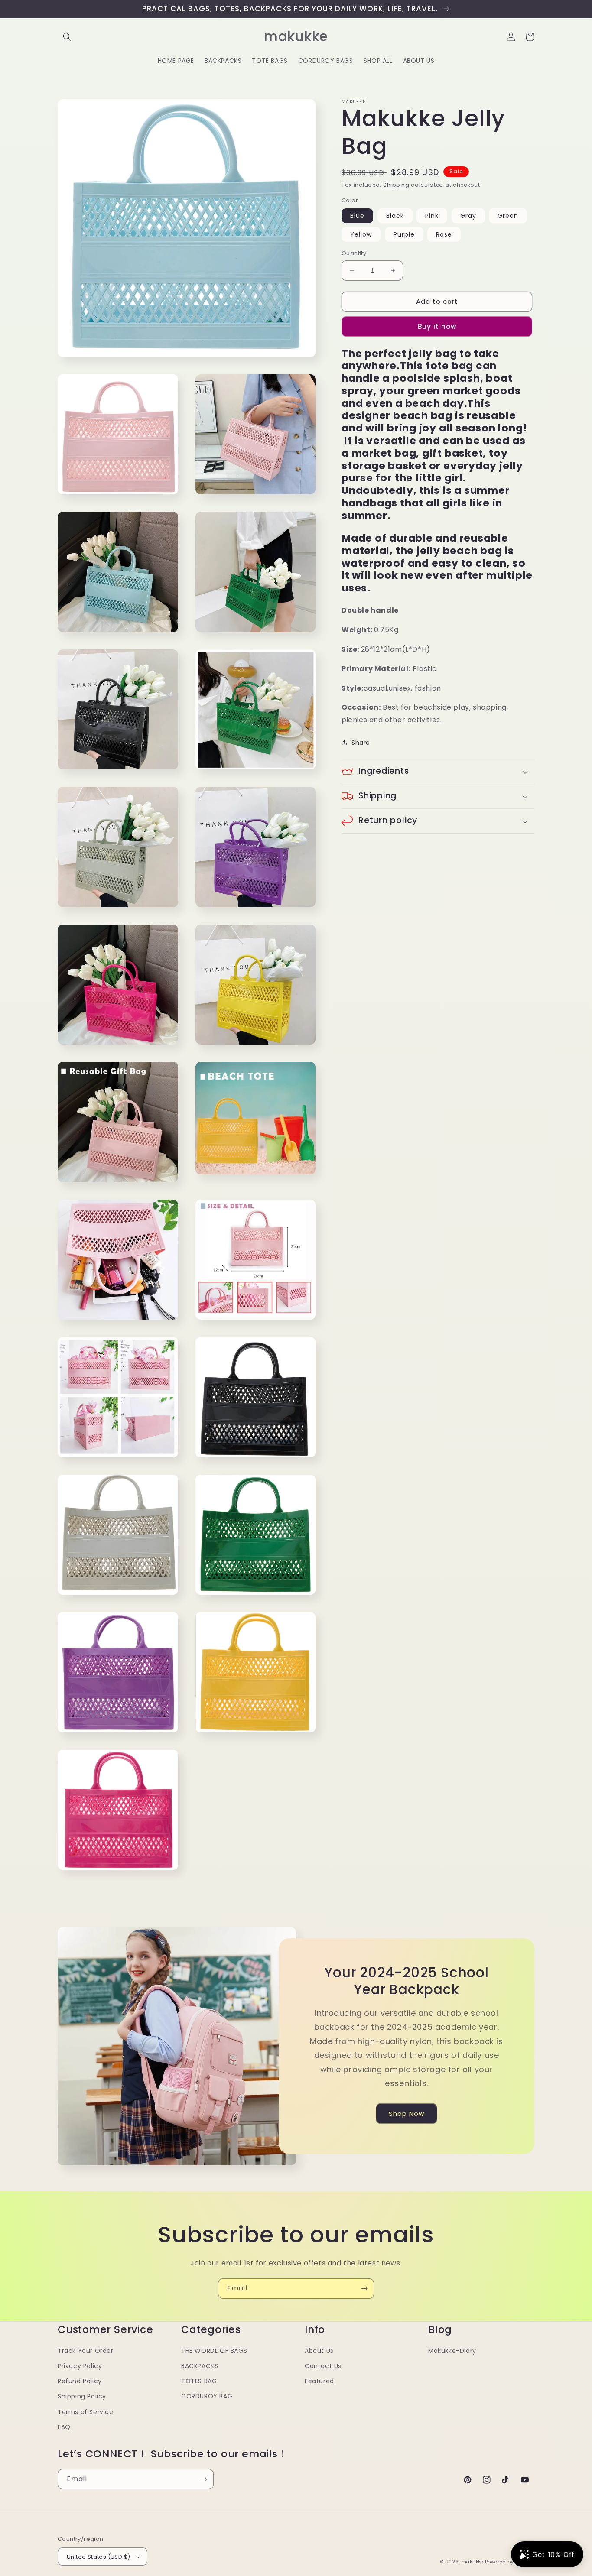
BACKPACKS (200, 2366)
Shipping (396, 185)
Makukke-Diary (452, 2351)
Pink (432, 216)
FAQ (64, 2427)
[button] (67, 37)
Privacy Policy (80, 2366)
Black (395, 216)
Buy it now (437, 326)
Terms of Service (86, 2412)
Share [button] (361, 743)
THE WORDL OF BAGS (214, 2351)
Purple (404, 234)
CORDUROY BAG (207, 2396)
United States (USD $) (98, 2557)
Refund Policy (80, 2381)
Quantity (354, 253)
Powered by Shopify (510, 2562)
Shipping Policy (82, 2396)
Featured (319, 2381)
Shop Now (407, 2114)
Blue (357, 216)
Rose (444, 234)
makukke (473, 2562)
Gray (468, 216)
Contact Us (323, 2366)
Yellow (361, 234)
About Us (319, 2351)
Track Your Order (86, 2351)
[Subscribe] (364, 2289)
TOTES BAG (199, 2381)
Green (508, 216)
